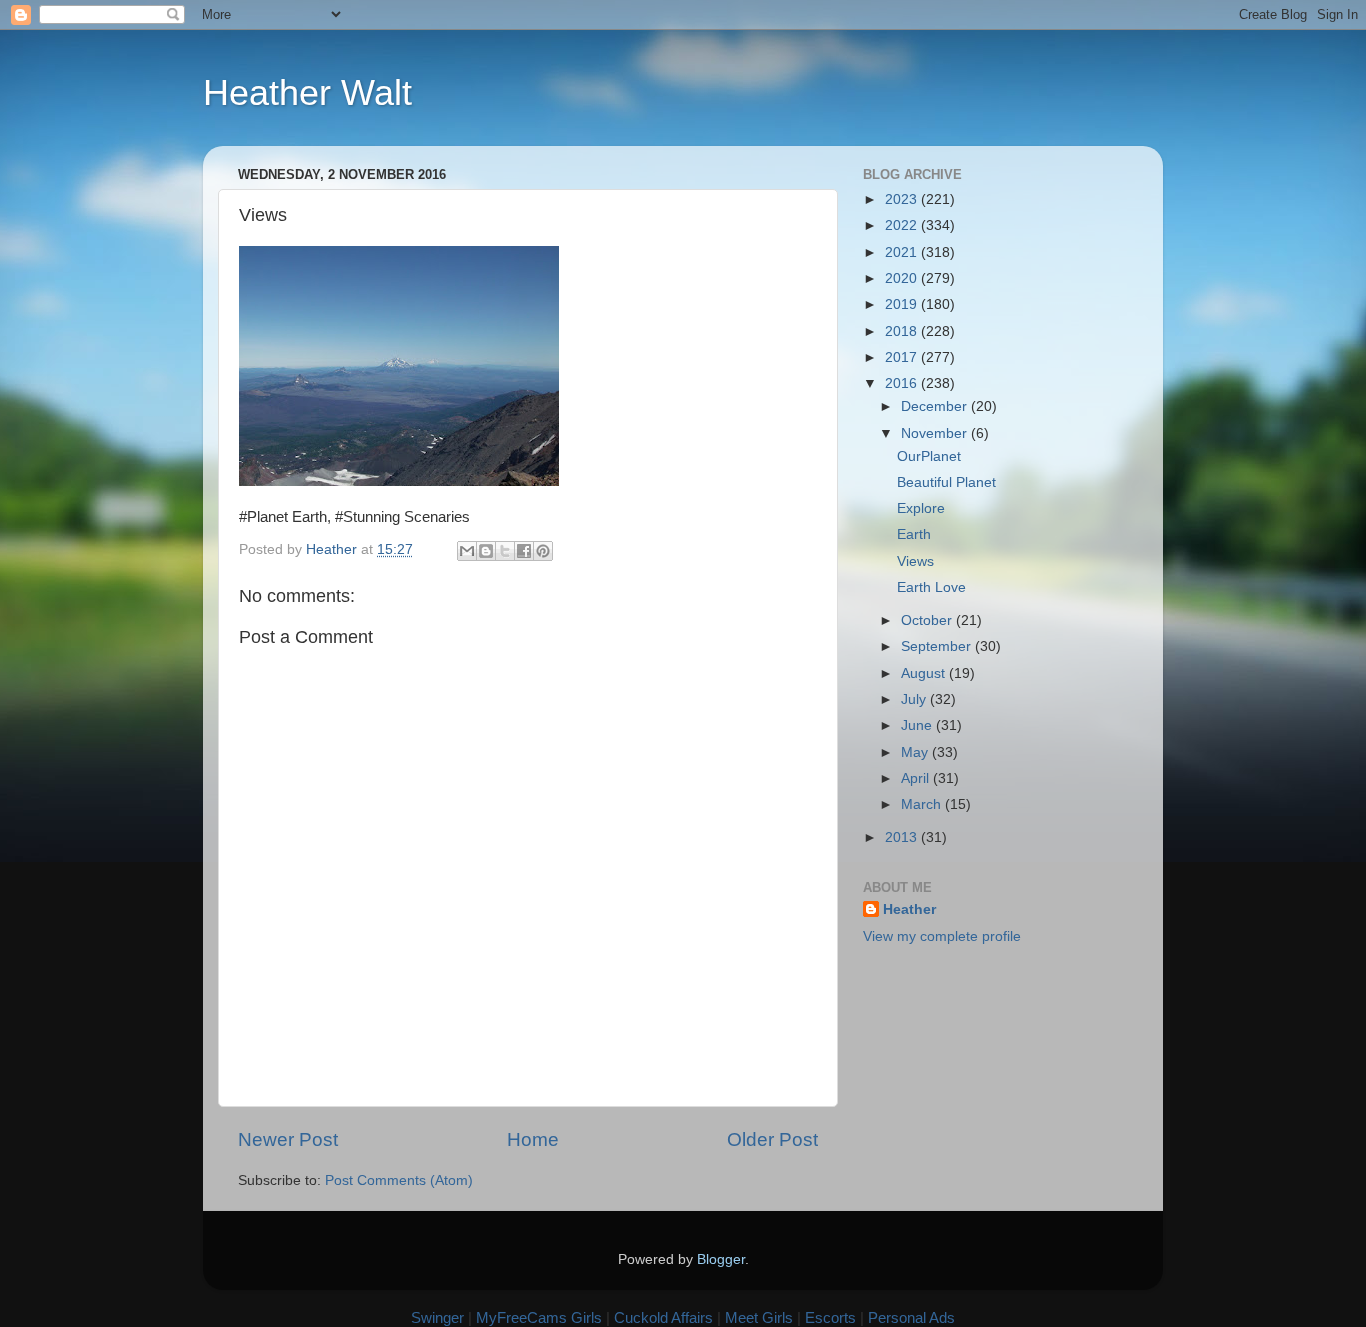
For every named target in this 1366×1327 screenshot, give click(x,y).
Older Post (772, 1139)
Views (915, 561)
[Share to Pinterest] (543, 551)
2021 (903, 252)
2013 (903, 837)
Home (533, 1139)
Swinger (437, 1317)
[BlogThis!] (486, 551)
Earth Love (931, 587)
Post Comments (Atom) (399, 1180)
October (928, 620)
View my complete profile (942, 936)
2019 (903, 304)
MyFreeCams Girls (539, 1317)
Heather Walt (307, 92)
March (923, 804)
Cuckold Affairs (663, 1317)
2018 (903, 331)
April (917, 778)
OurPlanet (929, 456)
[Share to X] (505, 551)
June (918, 725)
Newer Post (288, 1139)
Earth (914, 534)
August (925, 673)
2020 (903, 278)
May (916, 752)
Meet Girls (759, 1317)
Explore (921, 508)
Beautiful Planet (946, 482)
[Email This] (467, 551)
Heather (909, 909)
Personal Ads (911, 1317)
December (936, 406)
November (936, 433)
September (938, 646)
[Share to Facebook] (524, 551)
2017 (903, 357)
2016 (903, 383)
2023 (903, 199)
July (915, 699)
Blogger (721, 1259)
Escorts (830, 1317)
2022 (903, 225)
